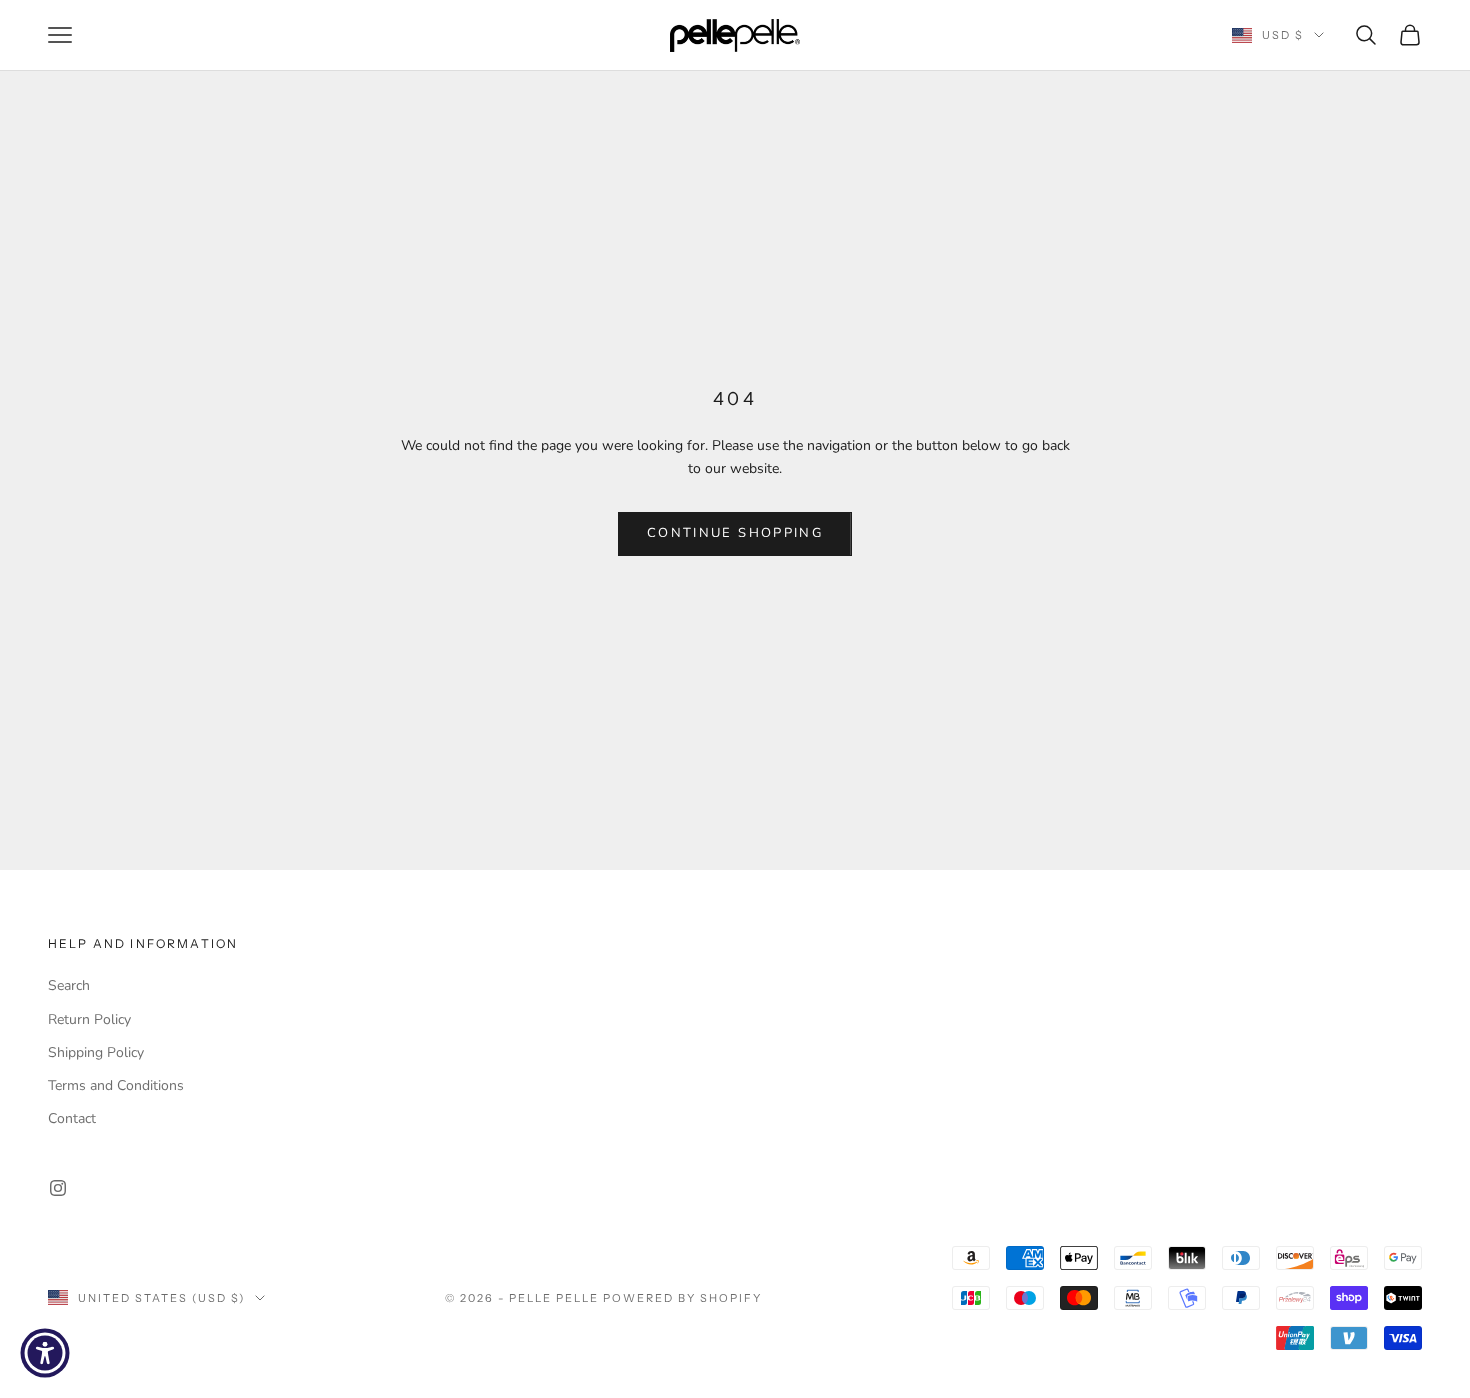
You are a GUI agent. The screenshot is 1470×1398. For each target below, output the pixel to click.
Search (69, 985)
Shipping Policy (96, 1052)
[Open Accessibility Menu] (45, 1353)
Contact (72, 1118)
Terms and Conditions (116, 1085)
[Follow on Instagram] (58, 1188)
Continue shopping (735, 533)
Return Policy (89, 1019)
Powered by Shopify (682, 1298)
